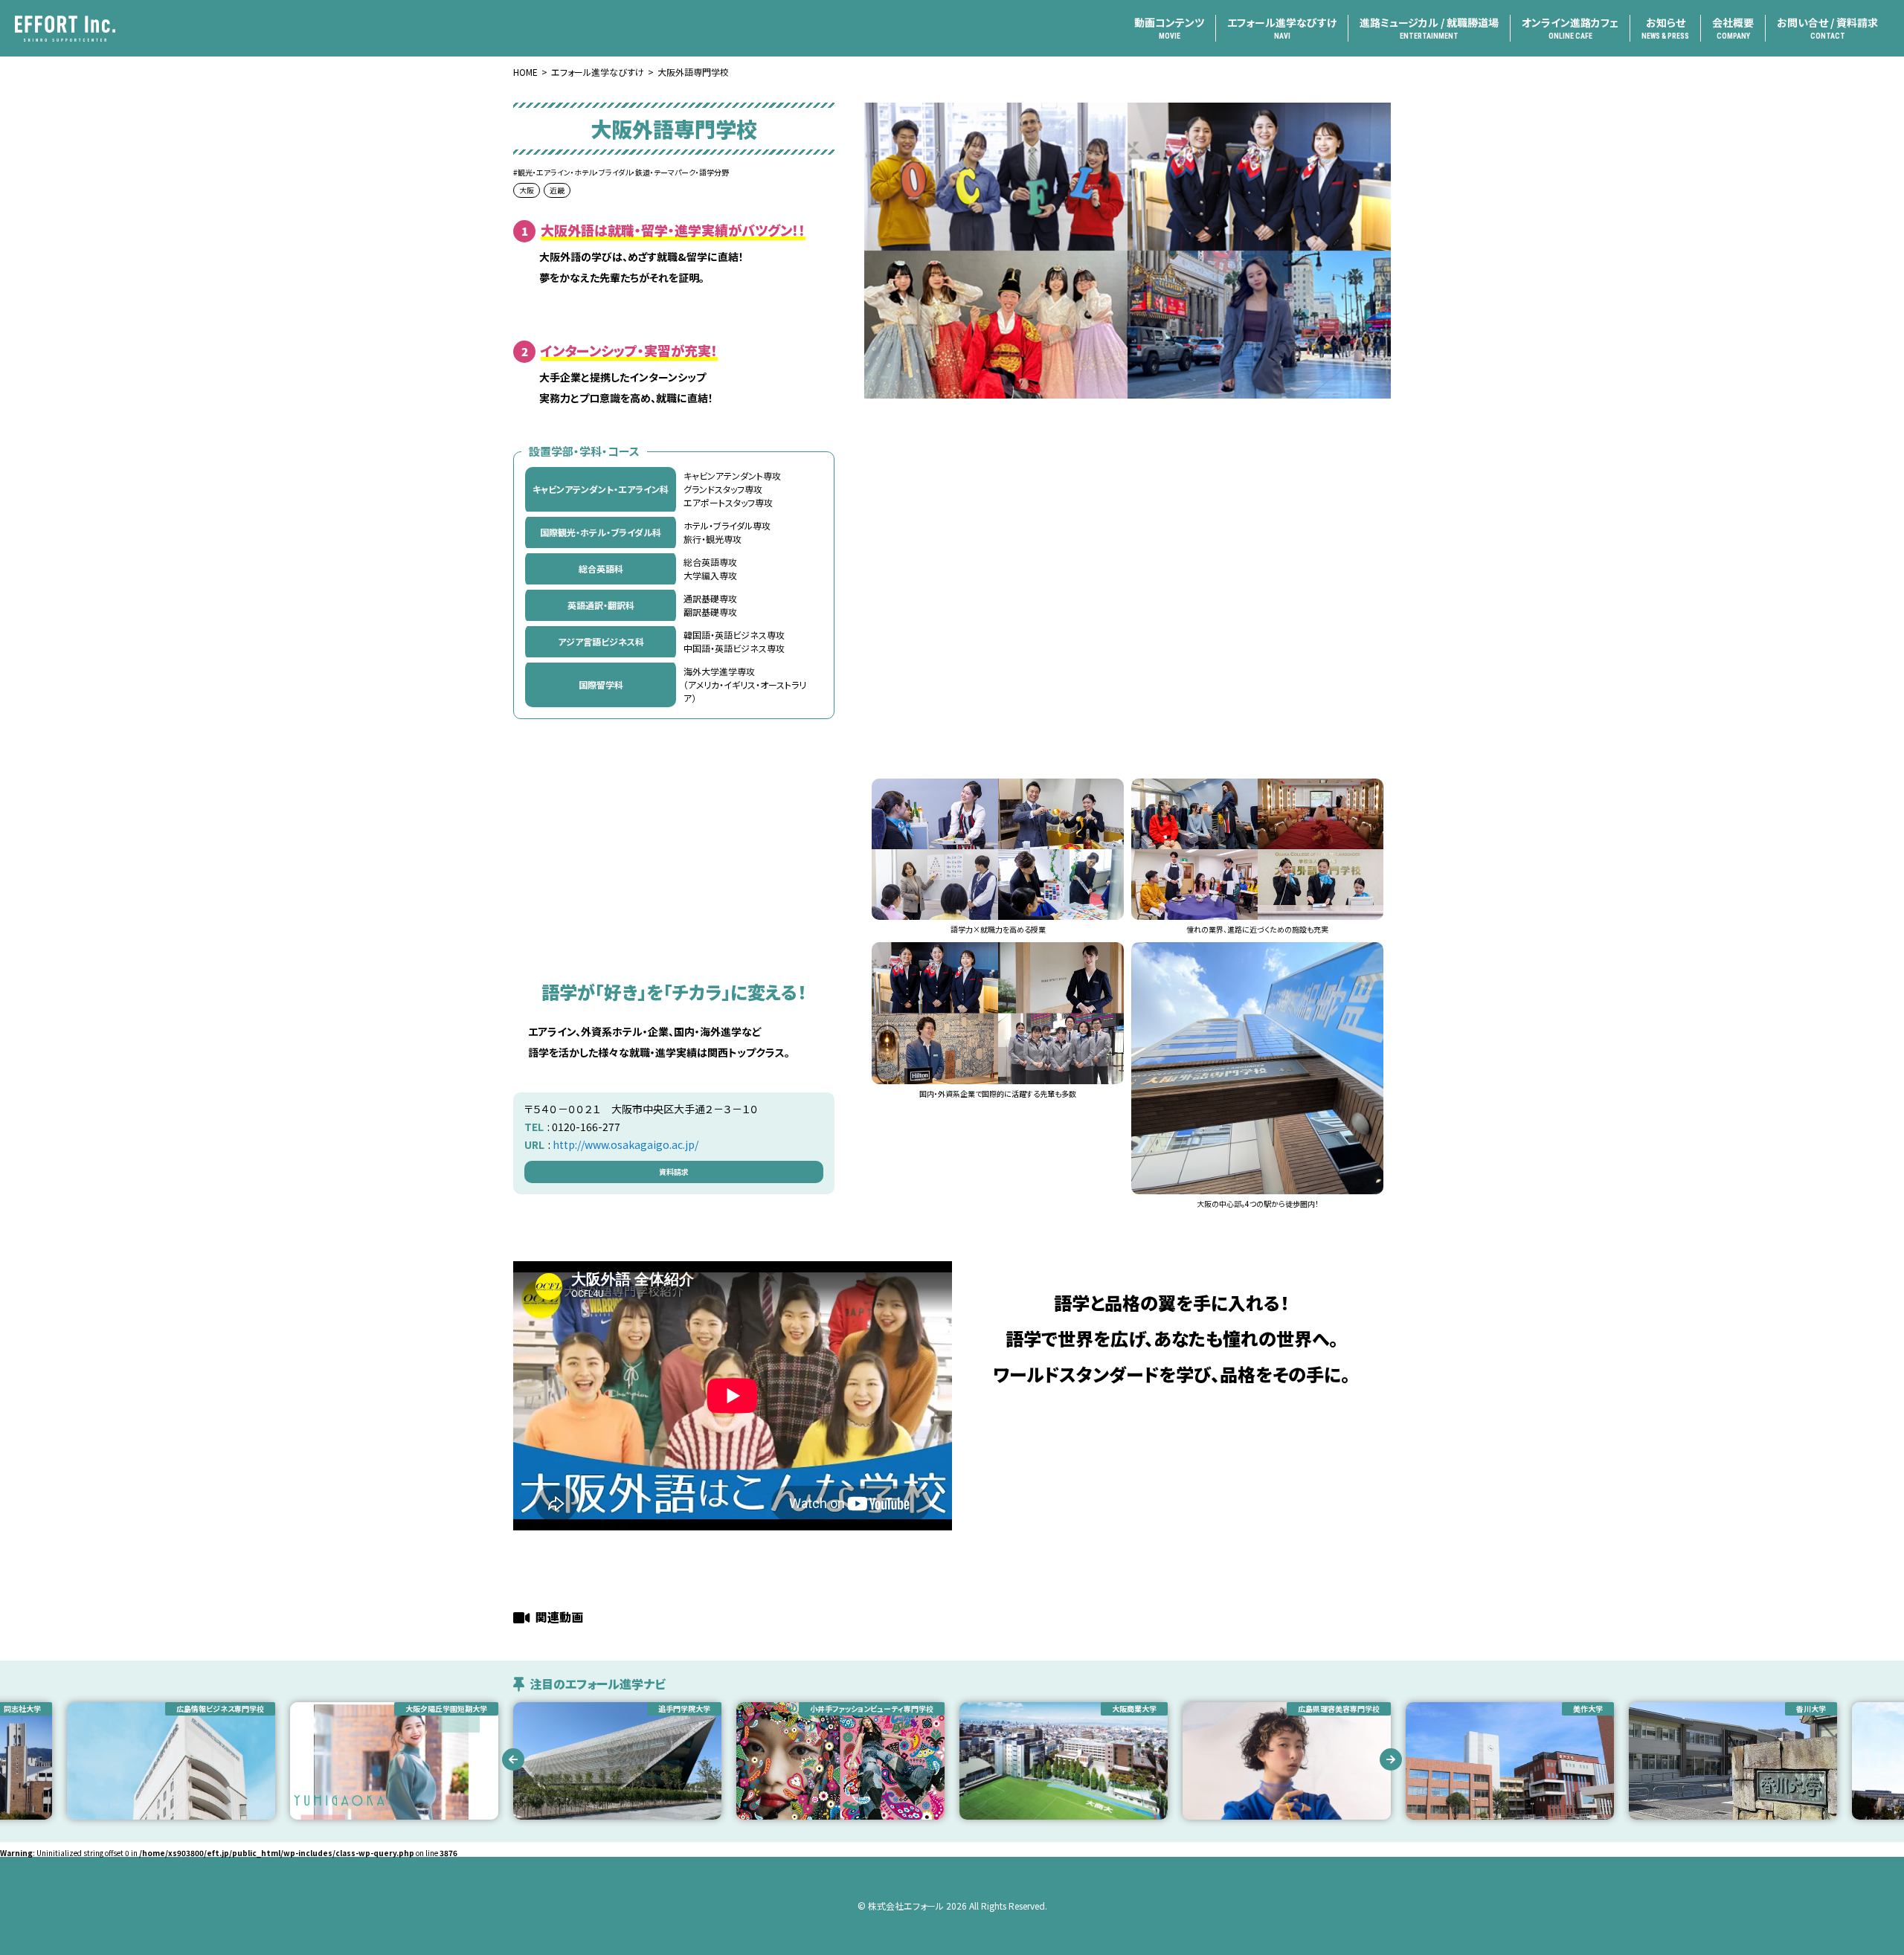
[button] (513, 1759)
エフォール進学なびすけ (1282, 28)
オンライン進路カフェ (1570, 28)
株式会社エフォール (906, 1906)
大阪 (527, 190)
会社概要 (1733, 28)
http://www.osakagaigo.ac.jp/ (625, 1144)
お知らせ (1665, 28)
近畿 (557, 190)
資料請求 (674, 1172)
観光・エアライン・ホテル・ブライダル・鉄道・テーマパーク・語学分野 (623, 172)
